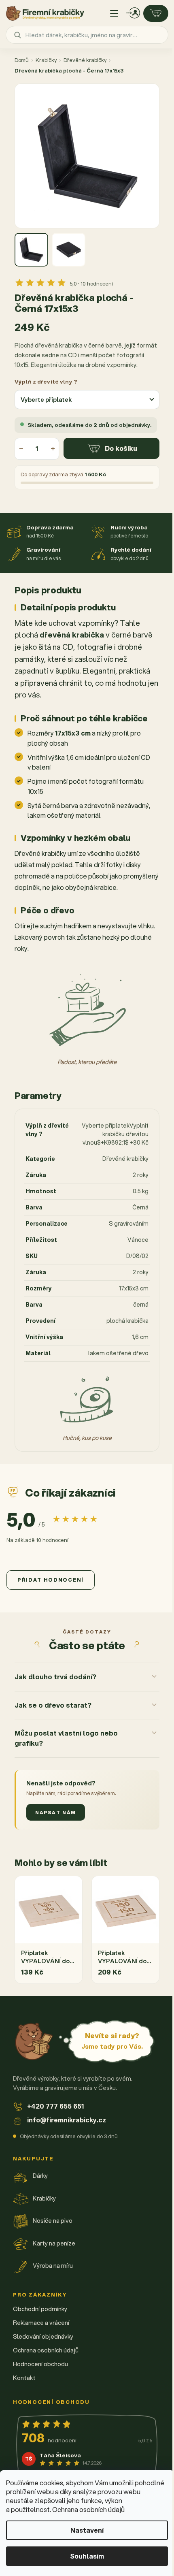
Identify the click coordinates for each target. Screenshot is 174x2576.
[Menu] (114, 13)
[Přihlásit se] (133, 13)
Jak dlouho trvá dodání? (55, 1715)
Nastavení (87, 2530)
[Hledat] (17, 35)
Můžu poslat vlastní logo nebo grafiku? (66, 1777)
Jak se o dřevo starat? (53, 1743)
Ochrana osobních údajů (88, 2509)
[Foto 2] (69, 250)
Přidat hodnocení (51, 1580)
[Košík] (156, 13)
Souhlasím (87, 2556)
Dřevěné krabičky (85, 60)
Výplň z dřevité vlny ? (46, 381)
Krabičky (46, 60)
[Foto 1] (31, 250)
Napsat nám (56, 1851)
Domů (22, 60)
